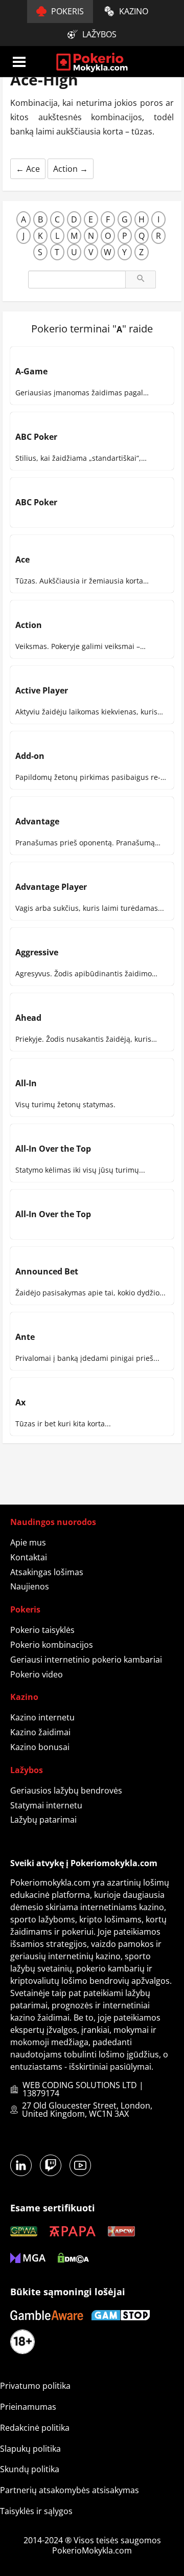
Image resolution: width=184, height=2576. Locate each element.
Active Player (42, 690)
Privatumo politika (35, 2386)
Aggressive (37, 952)
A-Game (31, 371)
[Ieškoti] (141, 279)
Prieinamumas (28, 2407)
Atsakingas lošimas (47, 1572)
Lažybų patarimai (43, 1820)
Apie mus (28, 1542)
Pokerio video (37, 1674)
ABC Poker (36, 437)
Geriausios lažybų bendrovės (66, 1790)
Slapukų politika (30, 2449)
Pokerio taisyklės (42, 1630)
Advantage (37, 821)
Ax (20, 1402)
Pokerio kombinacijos (52, 1645)
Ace (28, 169)
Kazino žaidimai (40, 1732)
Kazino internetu (42, 1717)
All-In (26, 1083)
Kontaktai (29, 1557)
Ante (25, 1337)
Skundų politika (30, 2469)
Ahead (28, 1018)
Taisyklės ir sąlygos (36, 2511)
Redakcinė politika (35, 2428)
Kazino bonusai (40, 1747)
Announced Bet (47, 1271)
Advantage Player (51, 887)
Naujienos (30, 1586)
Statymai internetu (46, 1805)
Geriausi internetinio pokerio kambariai (86, 1660)
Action (71, 169)
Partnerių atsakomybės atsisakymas (70, 2490)
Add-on (30, 756)
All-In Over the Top (53, 1149)
